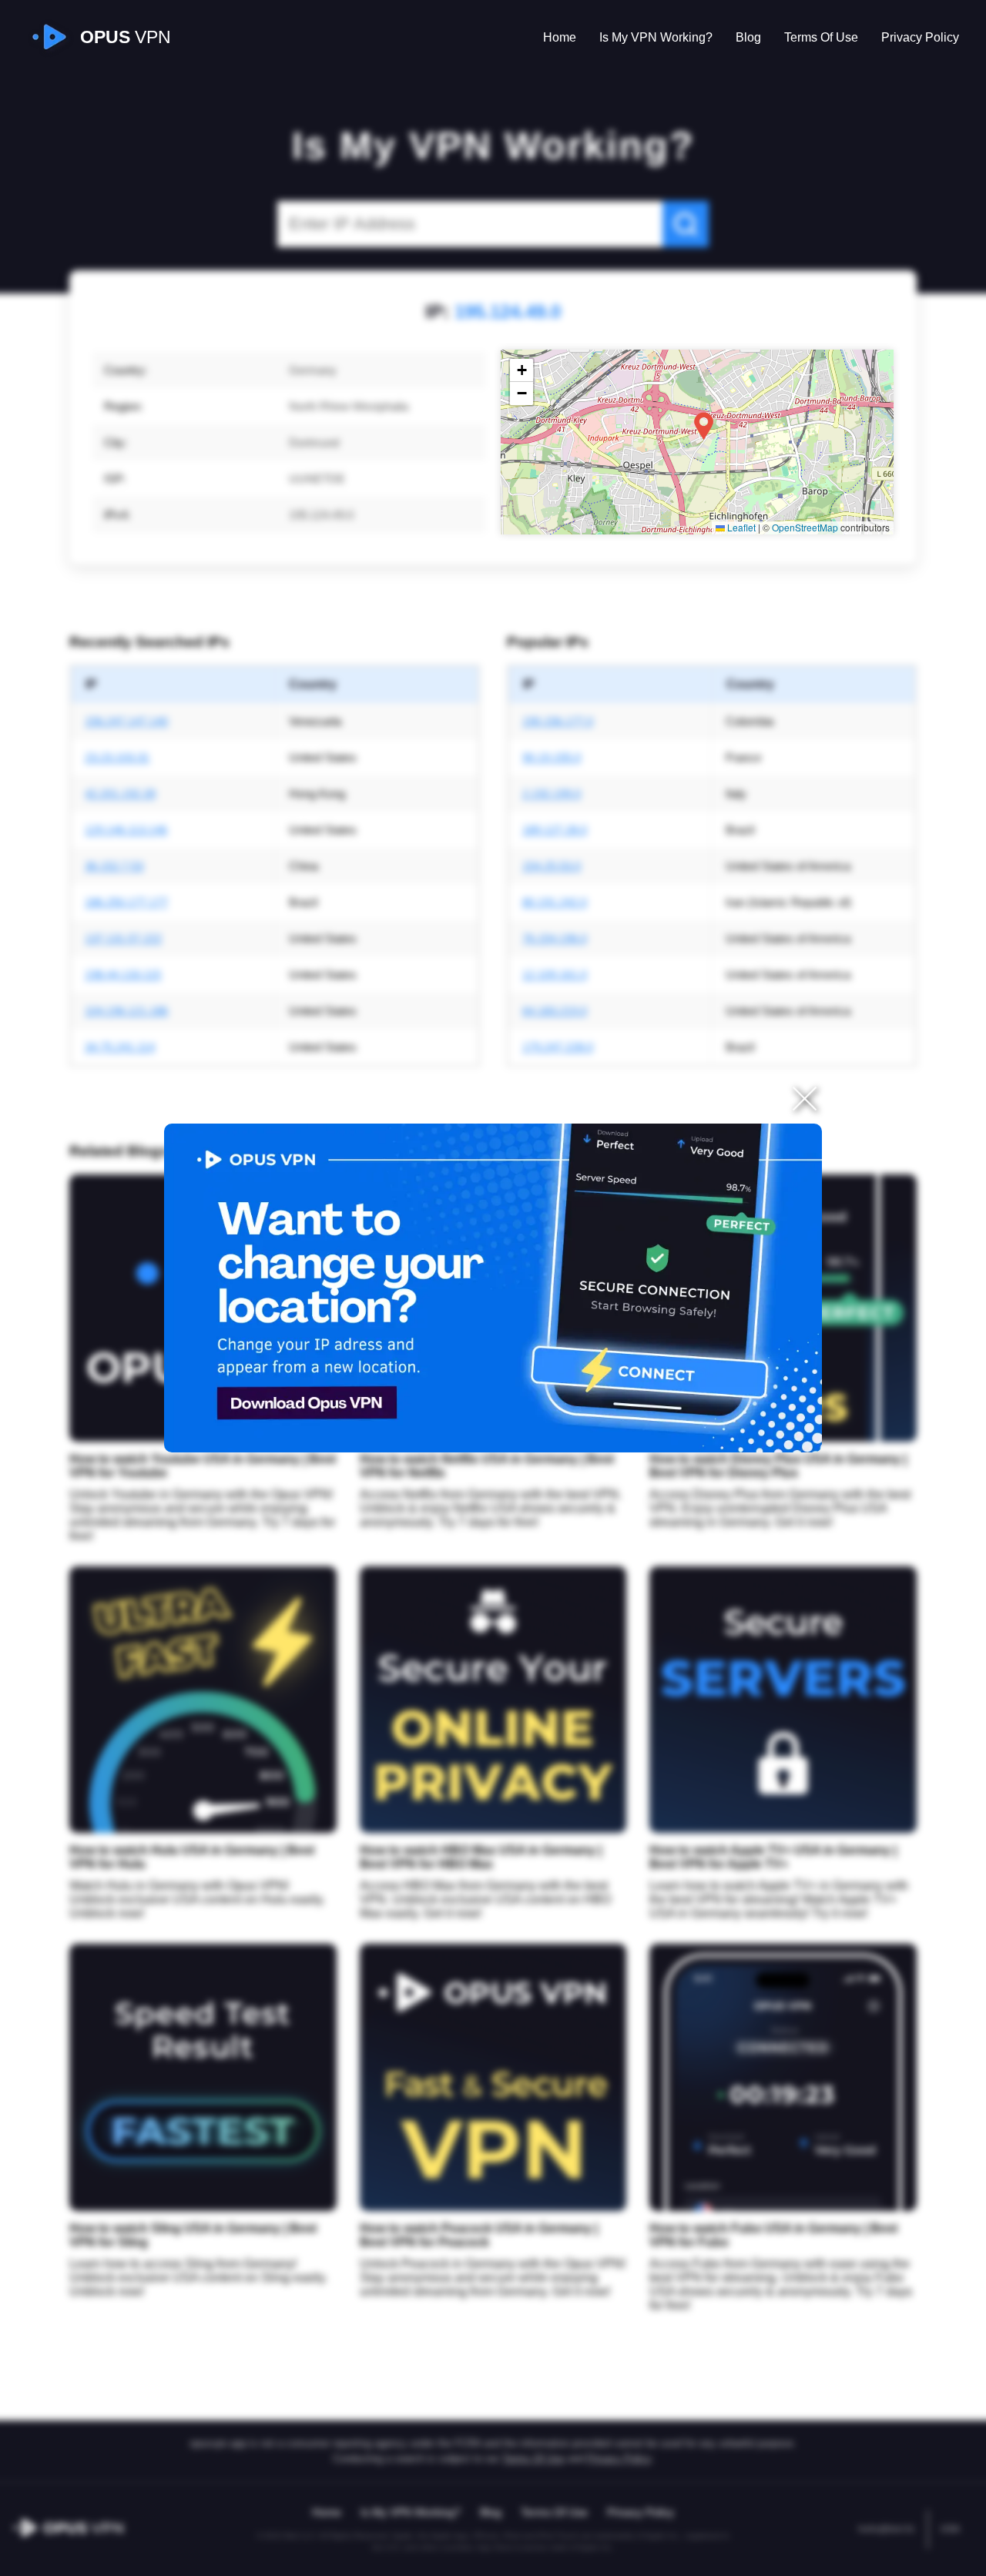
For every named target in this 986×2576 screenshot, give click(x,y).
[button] (704, 426)
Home (560, 37)
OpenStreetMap (805, 527)
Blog (748, 37)
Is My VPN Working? (656, 37)
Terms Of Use (821, 37)
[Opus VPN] (493, 1288)
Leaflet (740, 527)
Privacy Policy (920, 37)
